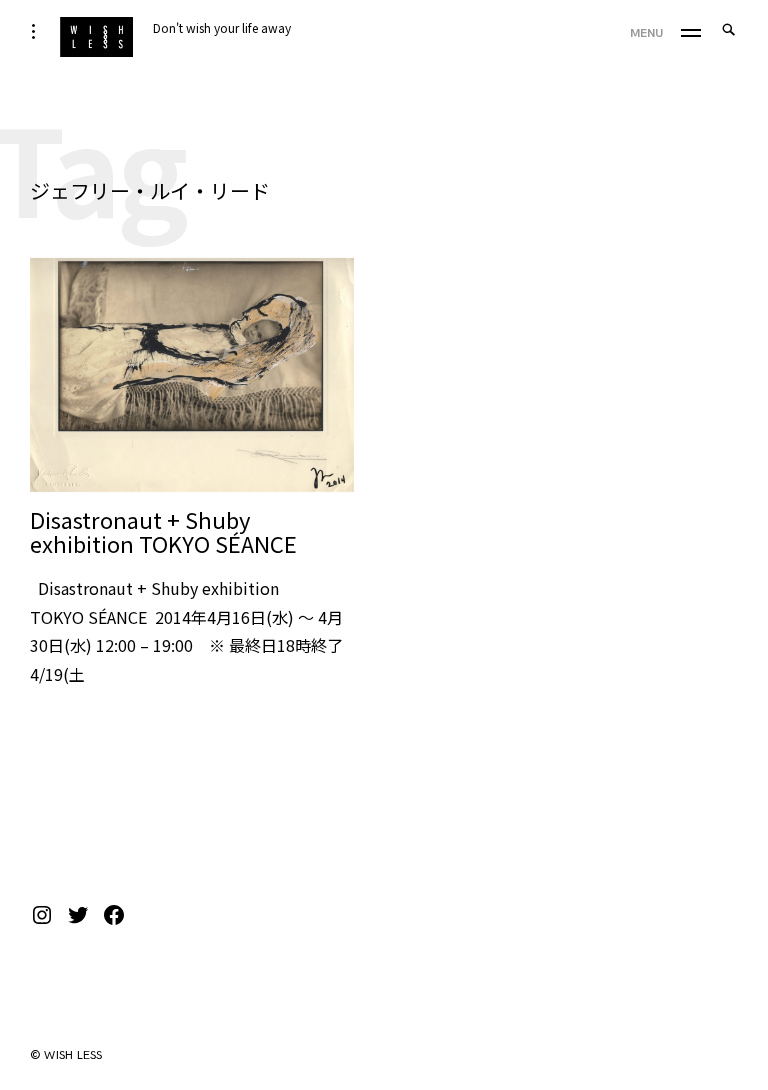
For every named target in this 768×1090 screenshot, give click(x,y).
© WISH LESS (66, 1055)
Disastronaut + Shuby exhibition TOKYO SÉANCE (163, 531)
